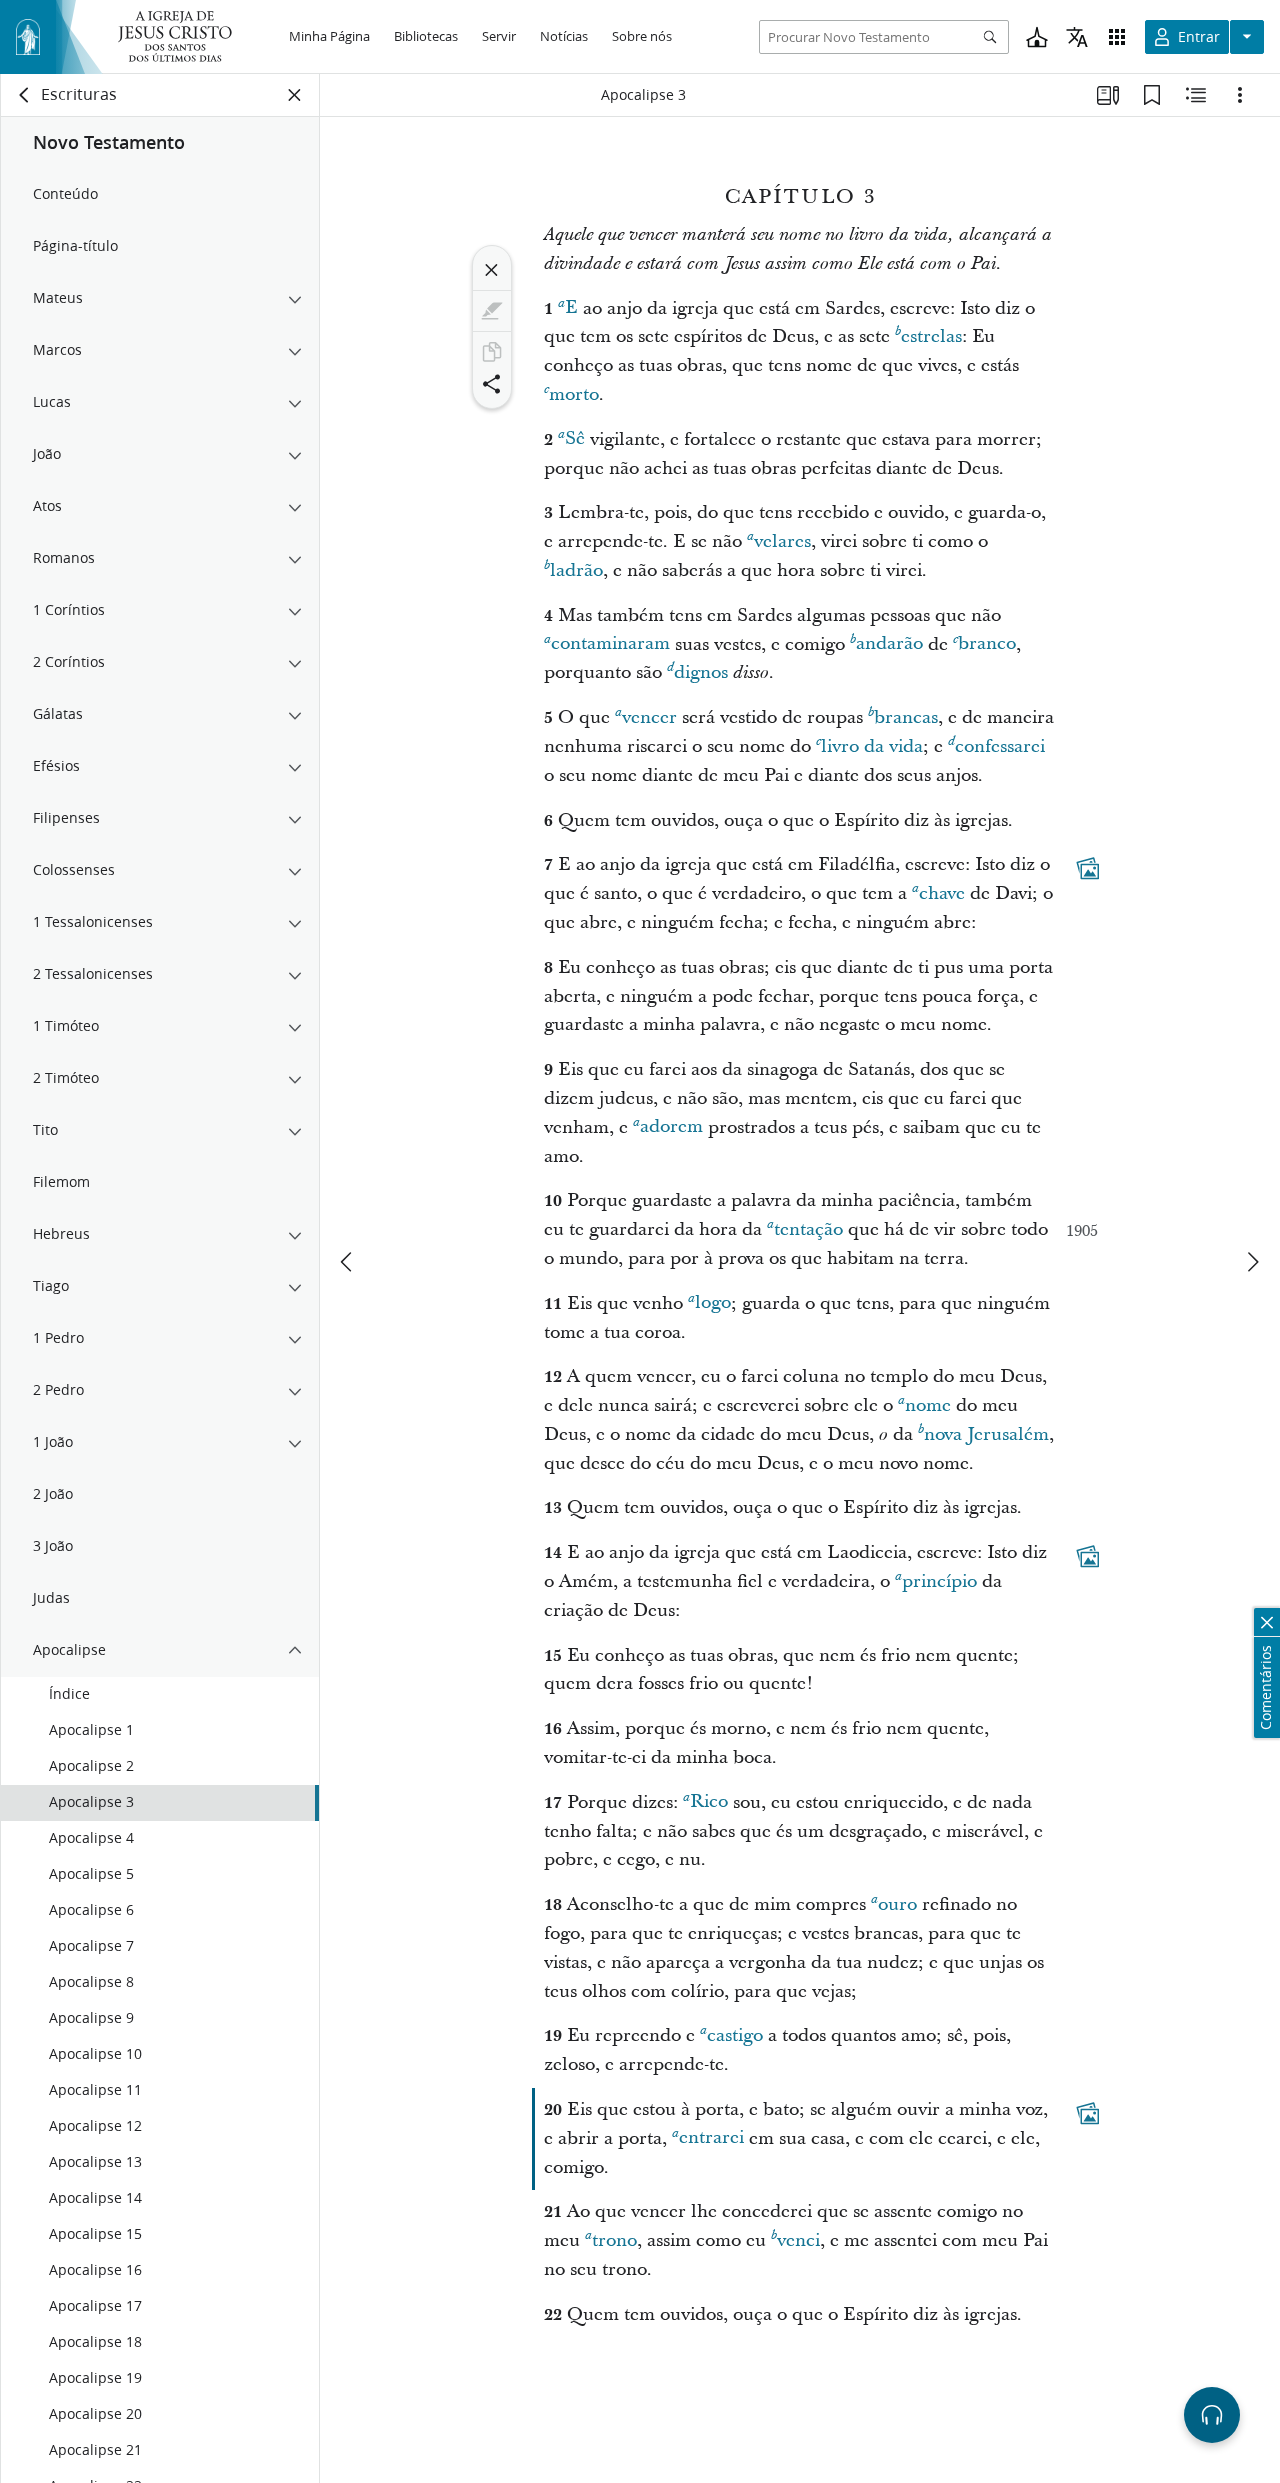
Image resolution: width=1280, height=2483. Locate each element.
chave (942, 893)
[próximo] (1252, 1262)
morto (574, 394)
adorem (671, 1127)
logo (713, 1303)
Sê (575, 439)
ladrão (576, 570)
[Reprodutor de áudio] (1212, 2415)
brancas (906, 717)
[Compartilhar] (492, 384)
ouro (897, 1904)
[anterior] (348, 1262)
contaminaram (610, 644)
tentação (808, 1229)
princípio (939, 1581)
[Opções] (1240, 95)
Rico (709, 1802)
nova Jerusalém (986, 1434)
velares (782, 541)
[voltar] (25, 95)
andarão (889, 644)
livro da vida (872, 746)
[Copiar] (492, 352)
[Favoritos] (1152, 95)
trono (614, 2240)
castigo (735, 2035)
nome (928, 1405)
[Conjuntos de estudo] (1108, 95)
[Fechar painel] (295, 95)
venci (798, 2240)
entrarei (711, 2138)
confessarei (1000, 746)
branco (987, 644)
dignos (701, 672)
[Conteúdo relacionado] (1196, 95)
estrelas (931, 336)
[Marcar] (492, 311)
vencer (649, 717)
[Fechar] (492, 270)
